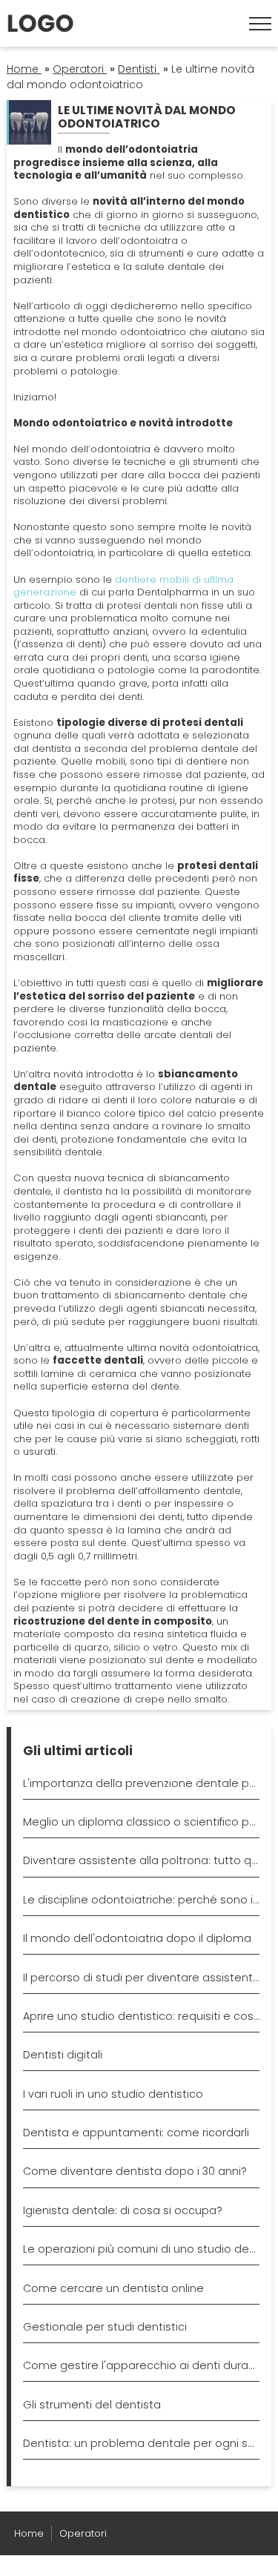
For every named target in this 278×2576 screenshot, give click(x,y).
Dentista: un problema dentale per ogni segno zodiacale (142, 2443)
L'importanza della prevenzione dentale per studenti (142, 1783)
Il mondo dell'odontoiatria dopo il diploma (137, 1938)
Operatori (83, 2533)
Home (29, 2533)
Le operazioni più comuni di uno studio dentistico (142, 2249)
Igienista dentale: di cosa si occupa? (123, 2210)
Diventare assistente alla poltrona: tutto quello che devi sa (142, 1860)
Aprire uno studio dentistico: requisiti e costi (142, 2016)
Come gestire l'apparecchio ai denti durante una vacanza (142, 2365)
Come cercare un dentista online (113, 2288)
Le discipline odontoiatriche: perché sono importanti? (142, 1900)
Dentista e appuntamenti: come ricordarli (136, 2133)
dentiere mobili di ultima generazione (123, 586)
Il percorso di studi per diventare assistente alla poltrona (142, 1978)
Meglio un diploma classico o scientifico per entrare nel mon (142, 1822)
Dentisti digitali (63, 2055)
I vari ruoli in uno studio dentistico (113, 2094)
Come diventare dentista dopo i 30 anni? (135, 2171)
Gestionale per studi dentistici (105, 2327)
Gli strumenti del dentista (92, 2405)
